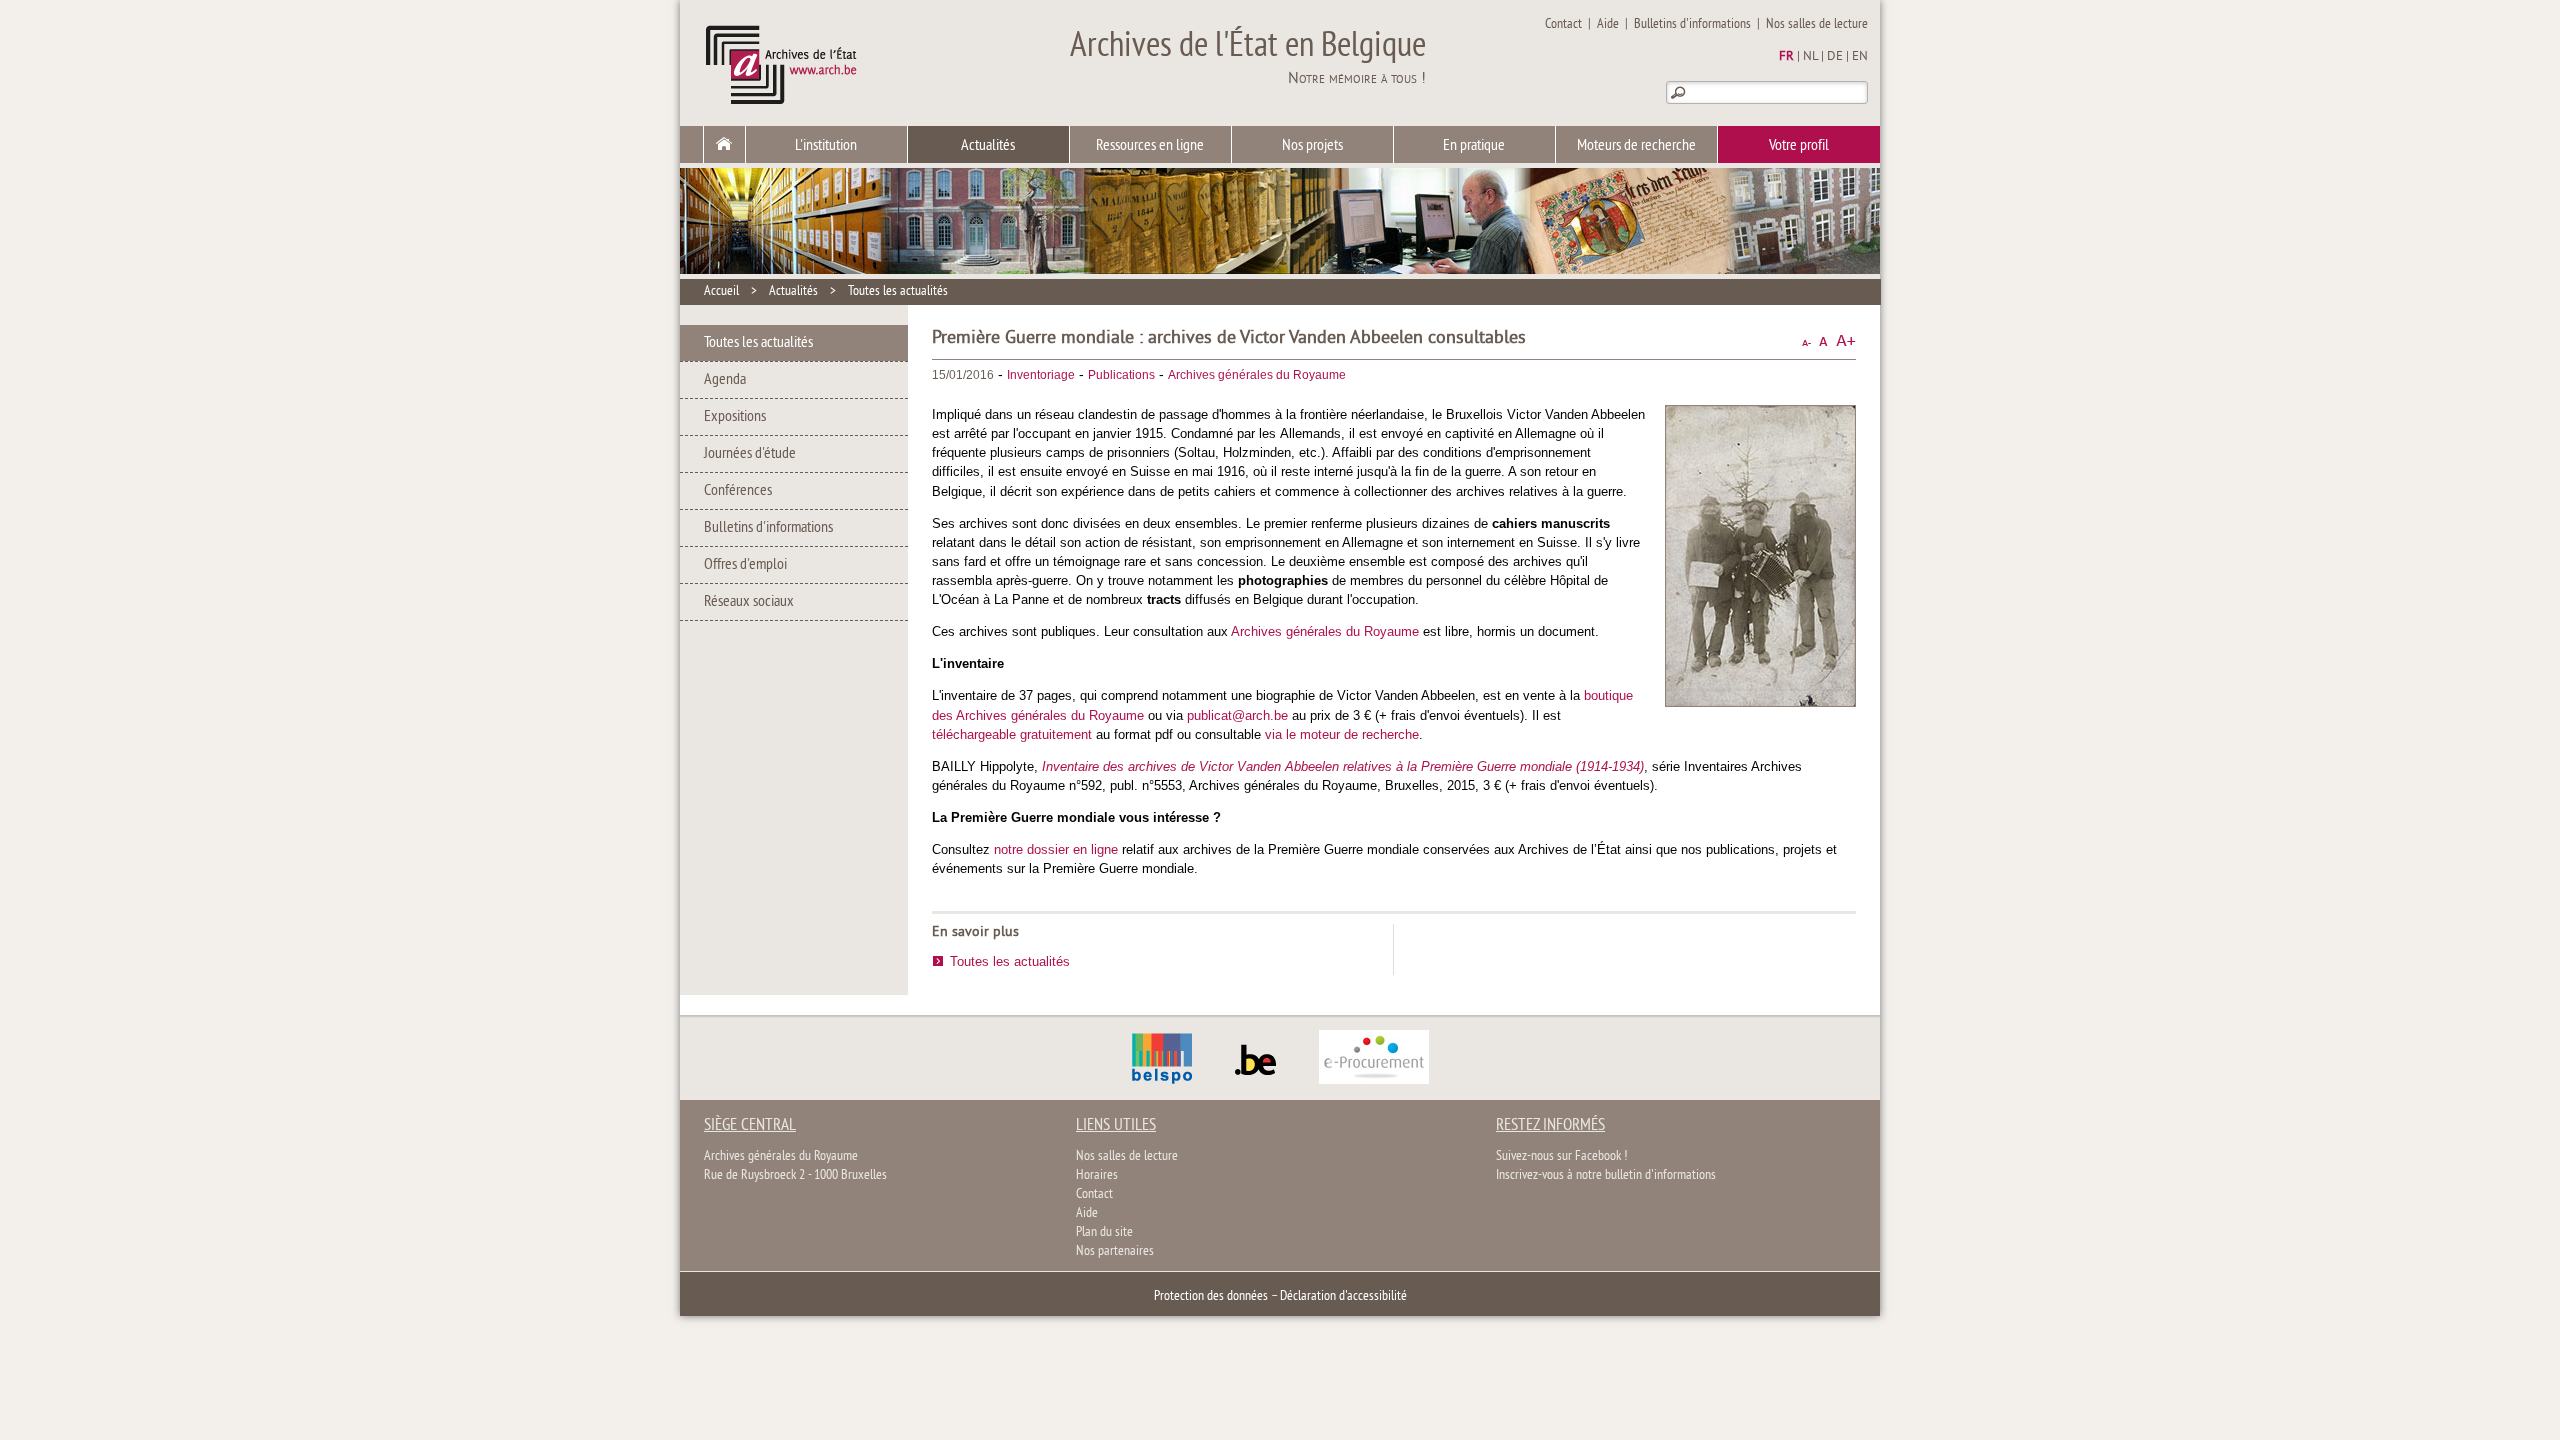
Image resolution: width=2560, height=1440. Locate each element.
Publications (1121, 375)
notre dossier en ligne (1056, 849)
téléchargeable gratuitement (1012, 734)
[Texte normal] (1823, 341)
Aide (1608, 24)
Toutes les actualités (898, 291)
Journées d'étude (750, 454)
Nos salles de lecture (1817, 24)
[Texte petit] (1806, 341)
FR (1786, 57)
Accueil (721, 291)
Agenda (725, 380)
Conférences (738, 491)
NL (1810, 57)
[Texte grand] (1846, 341)
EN (1860, 57)
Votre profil (1799, 146)
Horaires (1097, 1175)
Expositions (735, 417)
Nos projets (1312, 146)
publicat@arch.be (1237, 715)
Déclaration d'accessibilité (1343, 1296)
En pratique (1474, 146)
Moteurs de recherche (1636, 146)
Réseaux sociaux (749, 602)
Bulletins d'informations (1692, 24)
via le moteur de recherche (1342, 734)
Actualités (988, 146)
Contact (1563, 24)
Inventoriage (1041, 375)
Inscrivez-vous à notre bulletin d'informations (1606, 1175)
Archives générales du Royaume (1257, 375)
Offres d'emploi (745, 565)
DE (1835, 57)
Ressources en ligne (1150, 146)
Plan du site (1104, 1232)
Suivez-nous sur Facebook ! (1561, 1156)
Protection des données (1211, 1296)
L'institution (826, 146)
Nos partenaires (1115, 1251)
